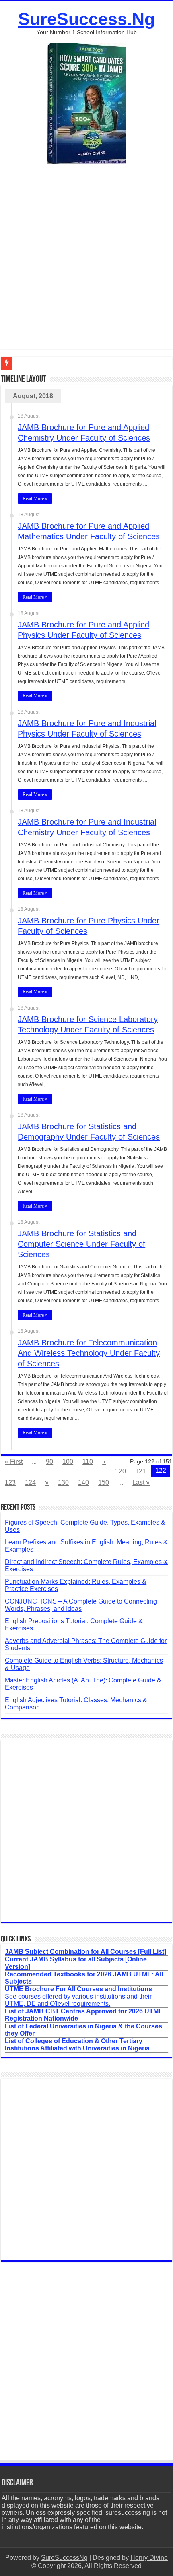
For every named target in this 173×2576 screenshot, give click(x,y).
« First (14, 1462)
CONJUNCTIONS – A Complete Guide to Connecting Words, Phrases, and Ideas (81, 1605)
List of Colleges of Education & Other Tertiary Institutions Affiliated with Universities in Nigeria (77, 2045)
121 (141, 1471)
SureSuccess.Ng (86, 19)
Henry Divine (149, 2558)
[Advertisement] (86, 263)
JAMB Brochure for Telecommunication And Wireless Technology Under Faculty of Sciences (89, 1353)
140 (83, 1482)
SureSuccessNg (64, 2558)
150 (104, 1482)
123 (10, 1482)
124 (30, 1482)
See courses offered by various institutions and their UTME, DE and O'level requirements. (78, 1996)
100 (68, 1462)
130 (63, 1482)
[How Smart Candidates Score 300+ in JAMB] (87, 103)
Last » (141, 1482)
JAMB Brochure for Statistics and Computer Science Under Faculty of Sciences (81, 1244)
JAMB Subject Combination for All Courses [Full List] (85, 1952)
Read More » (35, 499)
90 (49, 1462)
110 (88, 1462)
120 (120, 1471)
